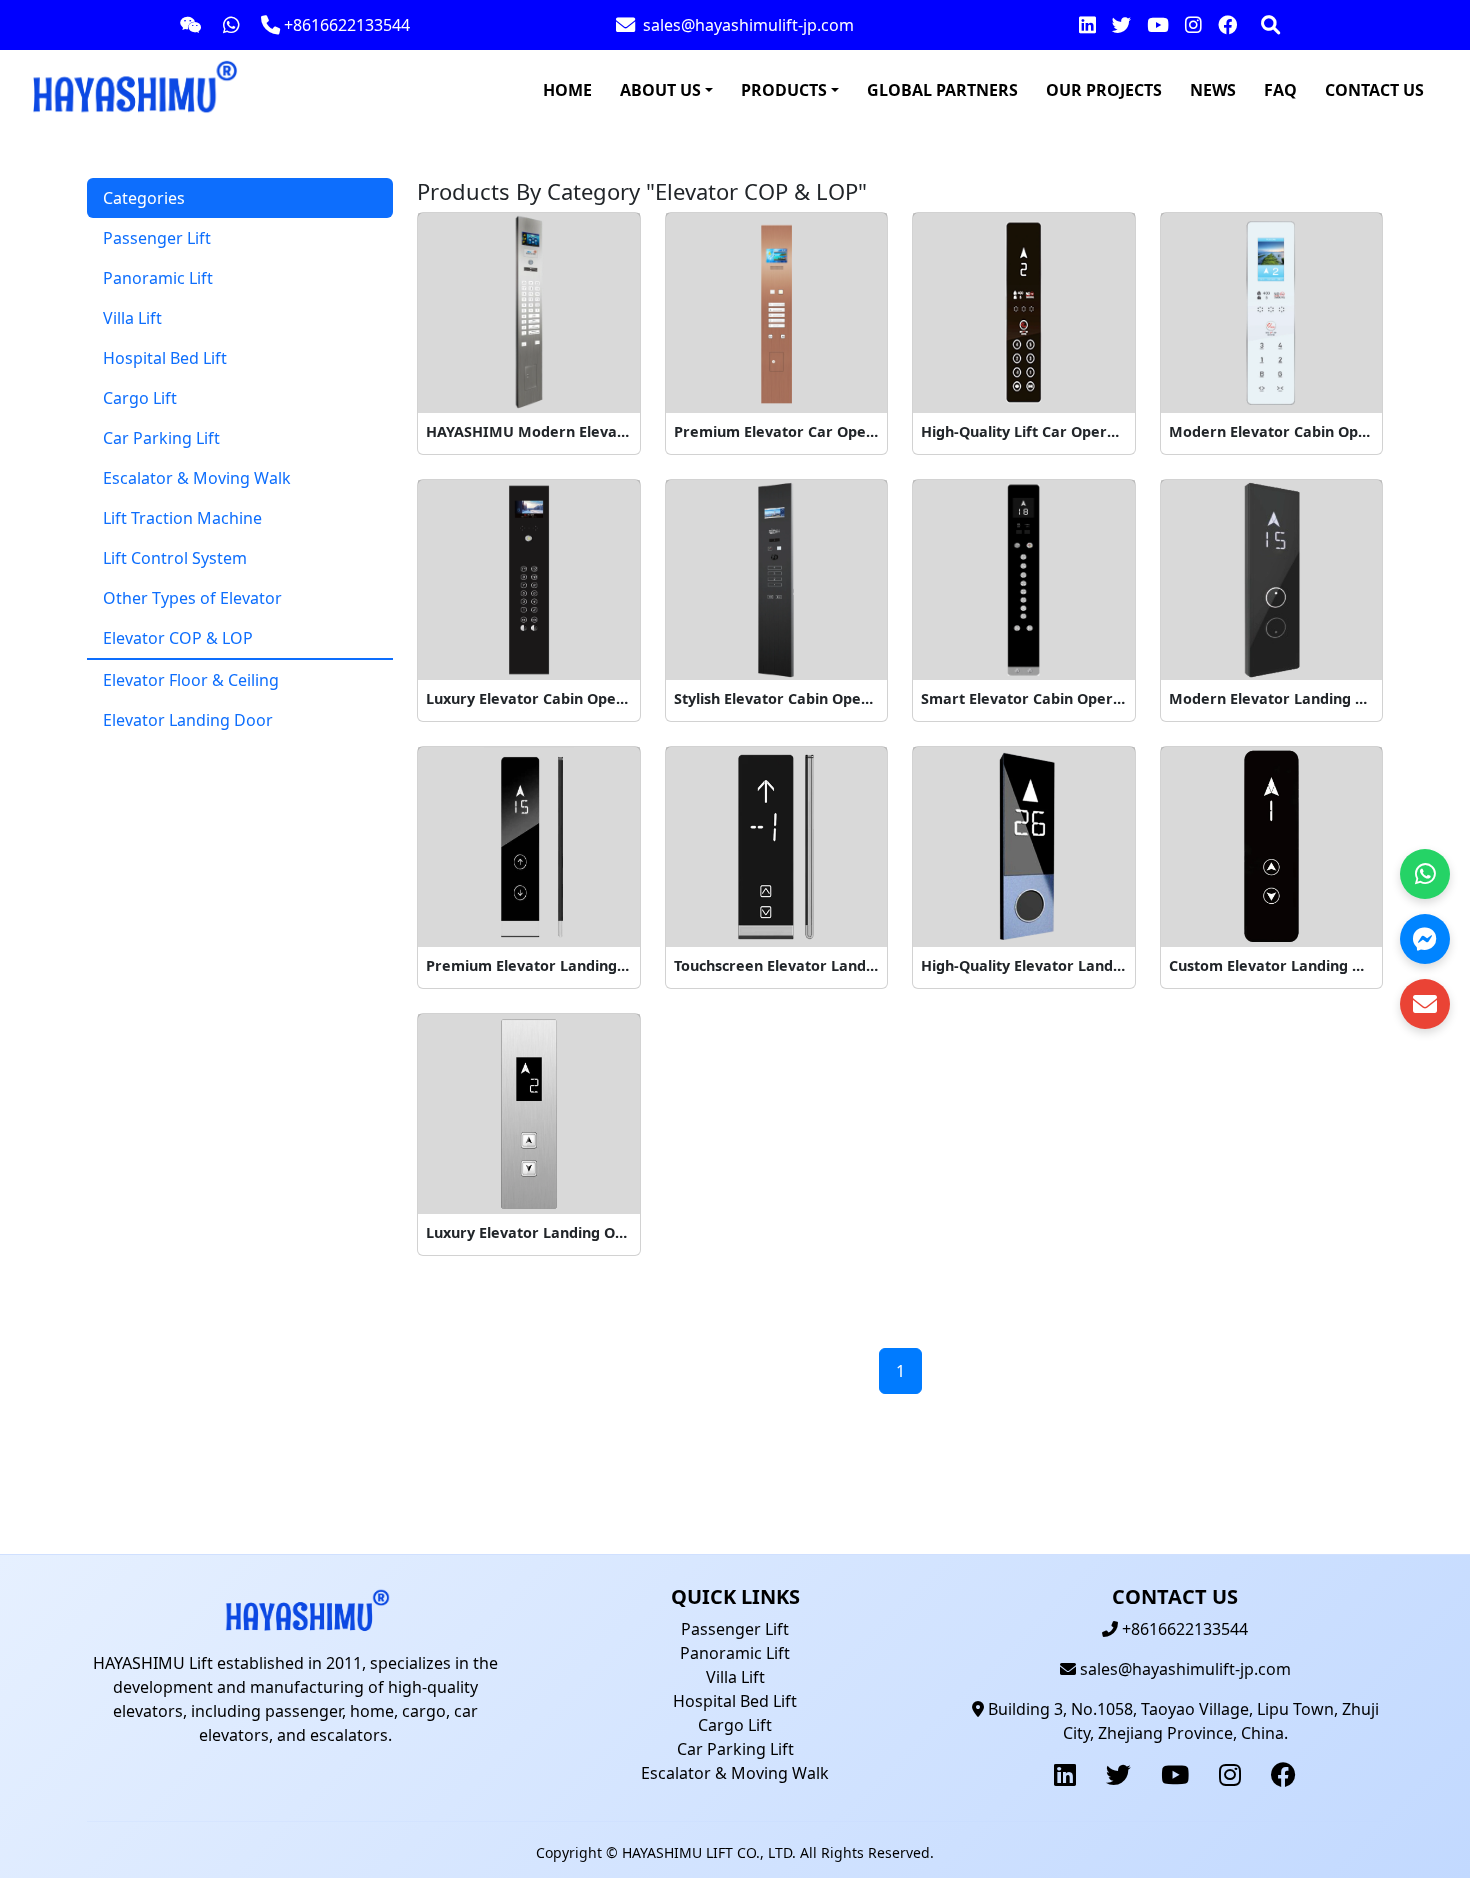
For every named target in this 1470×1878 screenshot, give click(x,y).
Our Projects (1104, 90)
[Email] (1425, 1004)
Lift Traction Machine (182, 518)
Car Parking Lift (161, 438)
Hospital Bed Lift (165, 358)
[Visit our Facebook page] (1227, 25)
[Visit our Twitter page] (1121, 25)
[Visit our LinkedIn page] (1087, 25)
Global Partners (942, 90)
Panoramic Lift (158, 278)
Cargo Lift (140, 398)
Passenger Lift (157, 238)
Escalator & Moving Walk (197, 478)
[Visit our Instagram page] (1193, 25)
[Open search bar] (1270, 25)
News (1213, 90)
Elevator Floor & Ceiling (191, 680)
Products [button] (784, 90)
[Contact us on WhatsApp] (231, 24)
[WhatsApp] (1425, 874)
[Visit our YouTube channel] (1158, 25)
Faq (1280, 90)
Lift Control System (175, 558)
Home (567, 90)
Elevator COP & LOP (178, 638)
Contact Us (1374, 90)
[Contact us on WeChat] (191, 24)
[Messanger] (1425, 939)
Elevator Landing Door (188, 720)
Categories (144, 198)
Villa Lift (132, 318)
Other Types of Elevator (192, 598)
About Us (660, 90)
